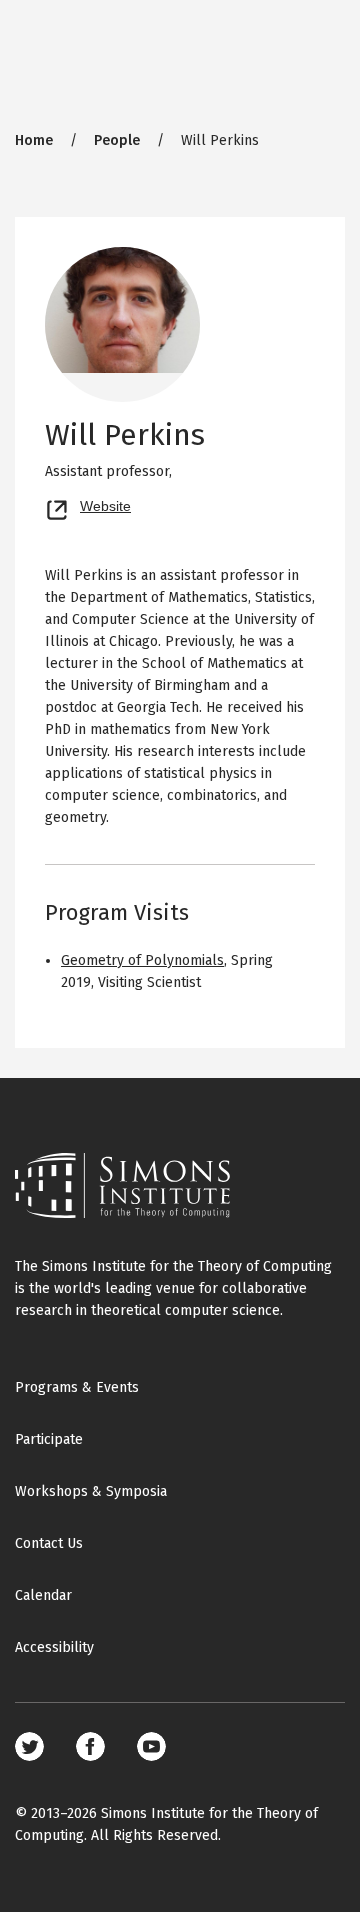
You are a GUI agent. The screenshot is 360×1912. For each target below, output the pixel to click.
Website (105, 504)
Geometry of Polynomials (142, 960)
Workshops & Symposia (91, 1491)
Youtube (151, 1746)
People (117, 140)
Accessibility (54, 1647)
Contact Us (49, 1543)
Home (34, 140)
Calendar (43, 1595)
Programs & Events (77, 1387)
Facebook (90, 1746)
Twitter (29, 1746)
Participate (49, 1439)
